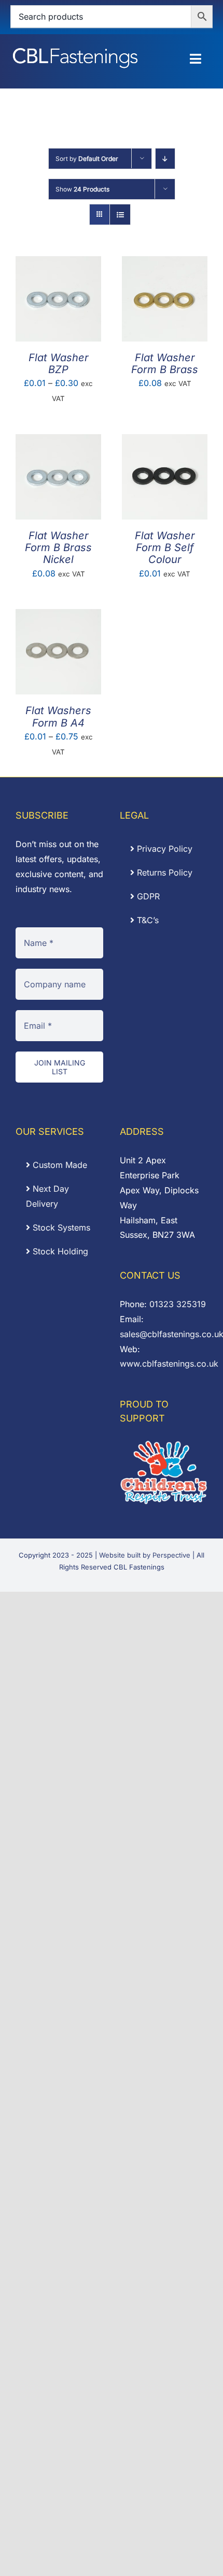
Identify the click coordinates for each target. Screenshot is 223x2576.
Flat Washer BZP (59, 364)
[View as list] (120, 214)
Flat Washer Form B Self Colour (165, 547)
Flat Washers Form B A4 (58, 716)
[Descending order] (165, 159)
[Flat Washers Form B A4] (58, 616)
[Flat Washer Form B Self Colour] (165, 441)
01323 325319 (178, 1304)
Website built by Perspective (145, 1555)
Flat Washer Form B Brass (165, 364)
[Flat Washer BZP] (58, 263)
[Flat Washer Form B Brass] (165, 263)
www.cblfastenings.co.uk (169, 1364)
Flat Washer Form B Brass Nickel (58, 547)
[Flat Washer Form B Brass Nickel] (58, 441)
